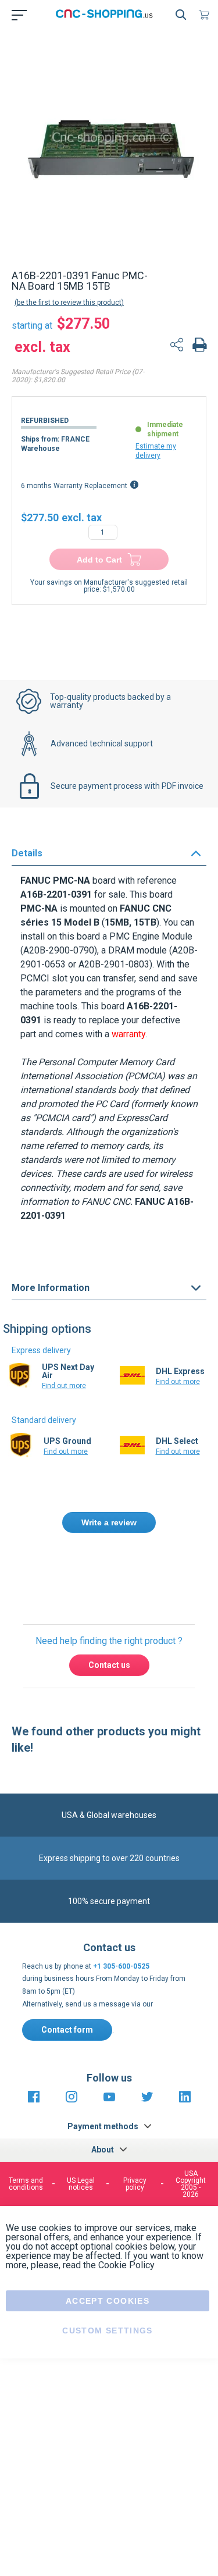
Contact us (109, 1665)
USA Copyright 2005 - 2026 (191, 2184)
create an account (104, 1586)
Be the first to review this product (69, 303)
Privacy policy (135, 2184)
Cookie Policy (126, 2265)
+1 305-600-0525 (121, 1966)
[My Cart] (206, 15)
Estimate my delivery (156, 451)
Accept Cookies (108, 2301)
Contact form (67, 2030)
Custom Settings (107, 2331)
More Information (51, 1288)
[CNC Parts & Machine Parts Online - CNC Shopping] (107, 15)
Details (27, 853)
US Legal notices (81, 2184)
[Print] (199, 346)
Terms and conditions (26, 2184)
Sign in (162, 1572)
